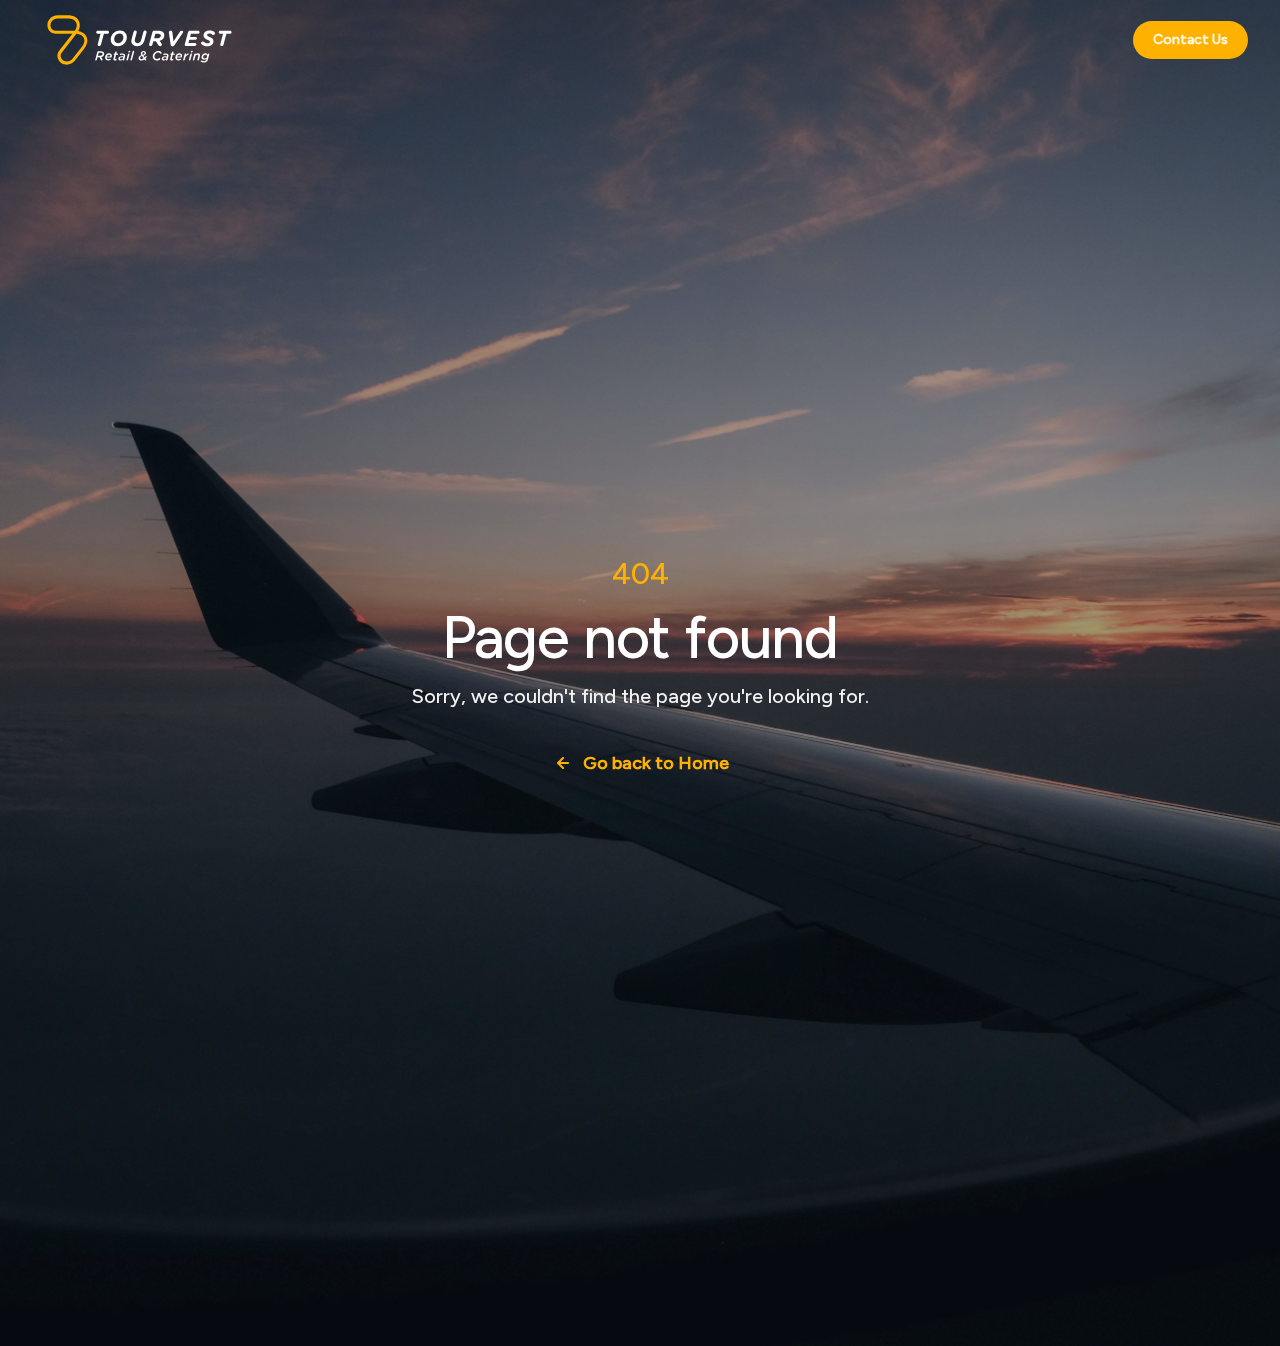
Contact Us (1190, 39)
